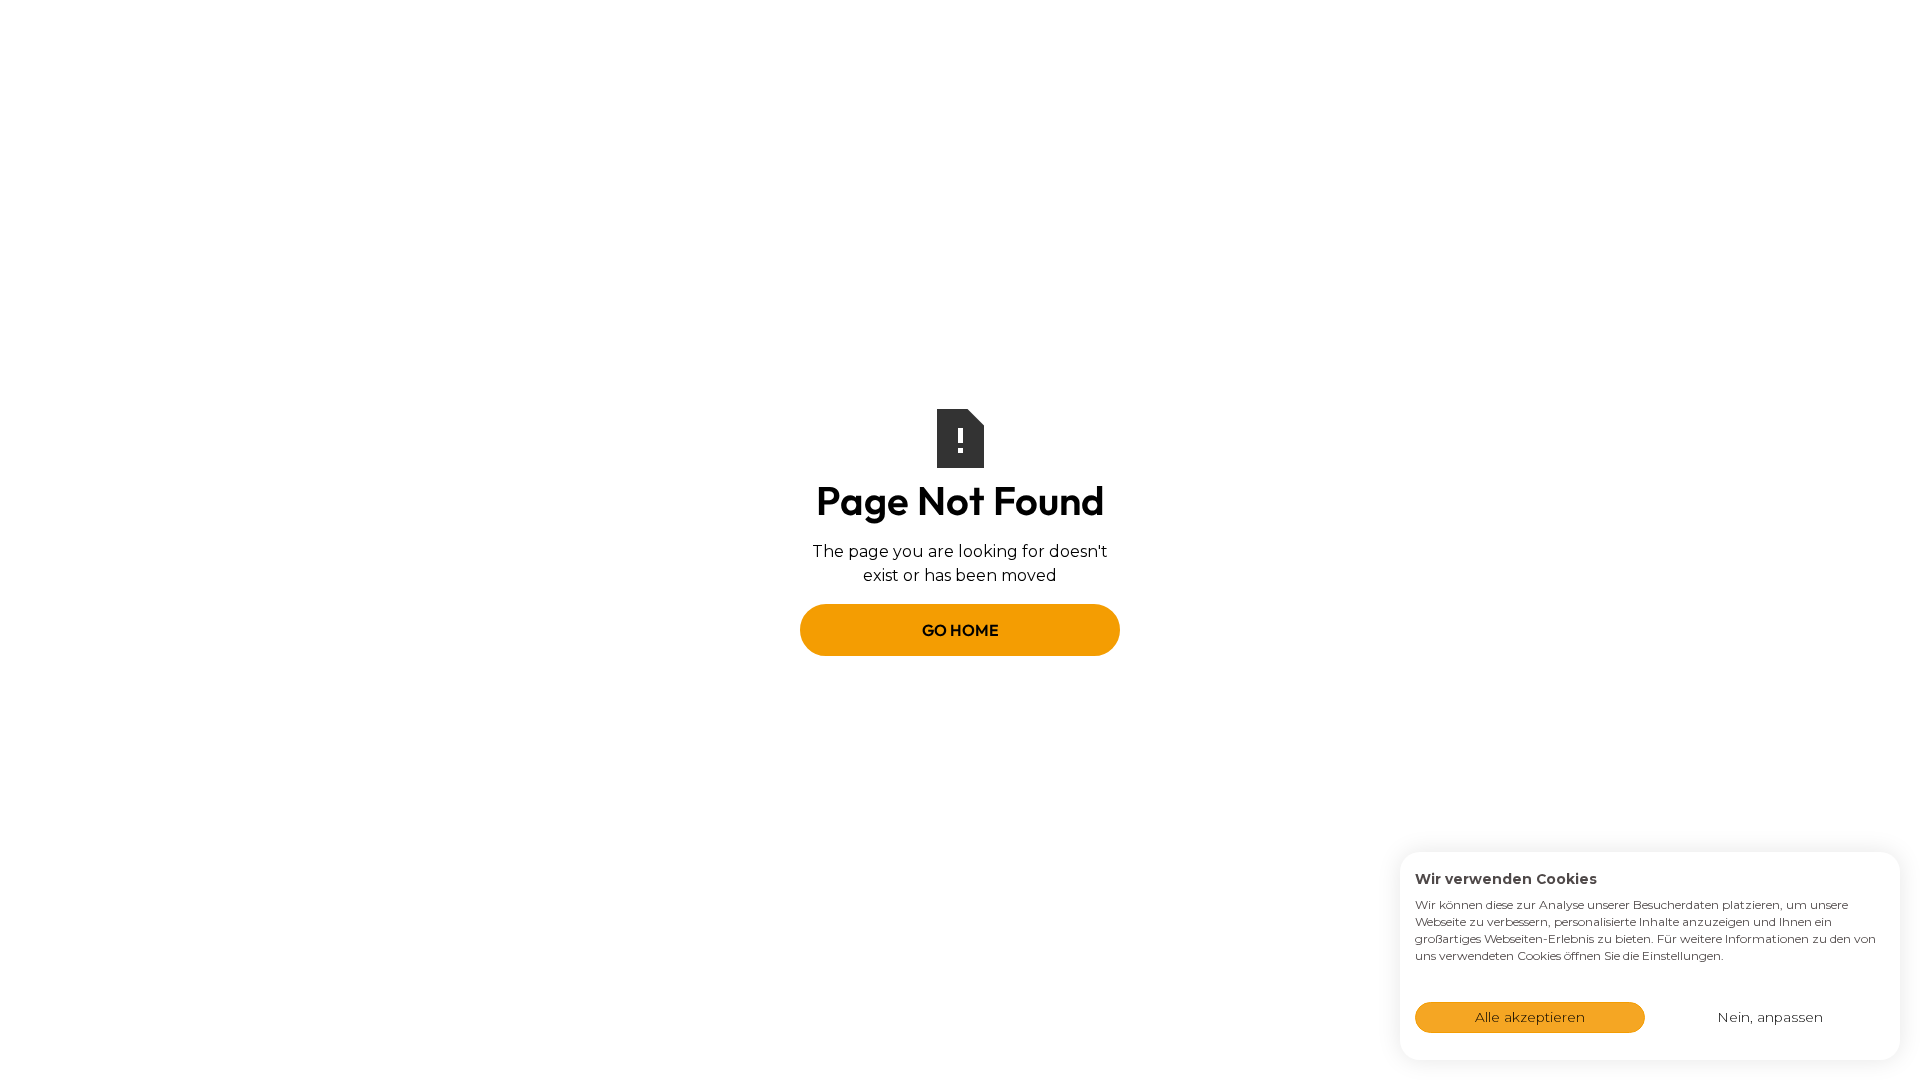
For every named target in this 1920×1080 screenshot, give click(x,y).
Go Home (960, 630)
